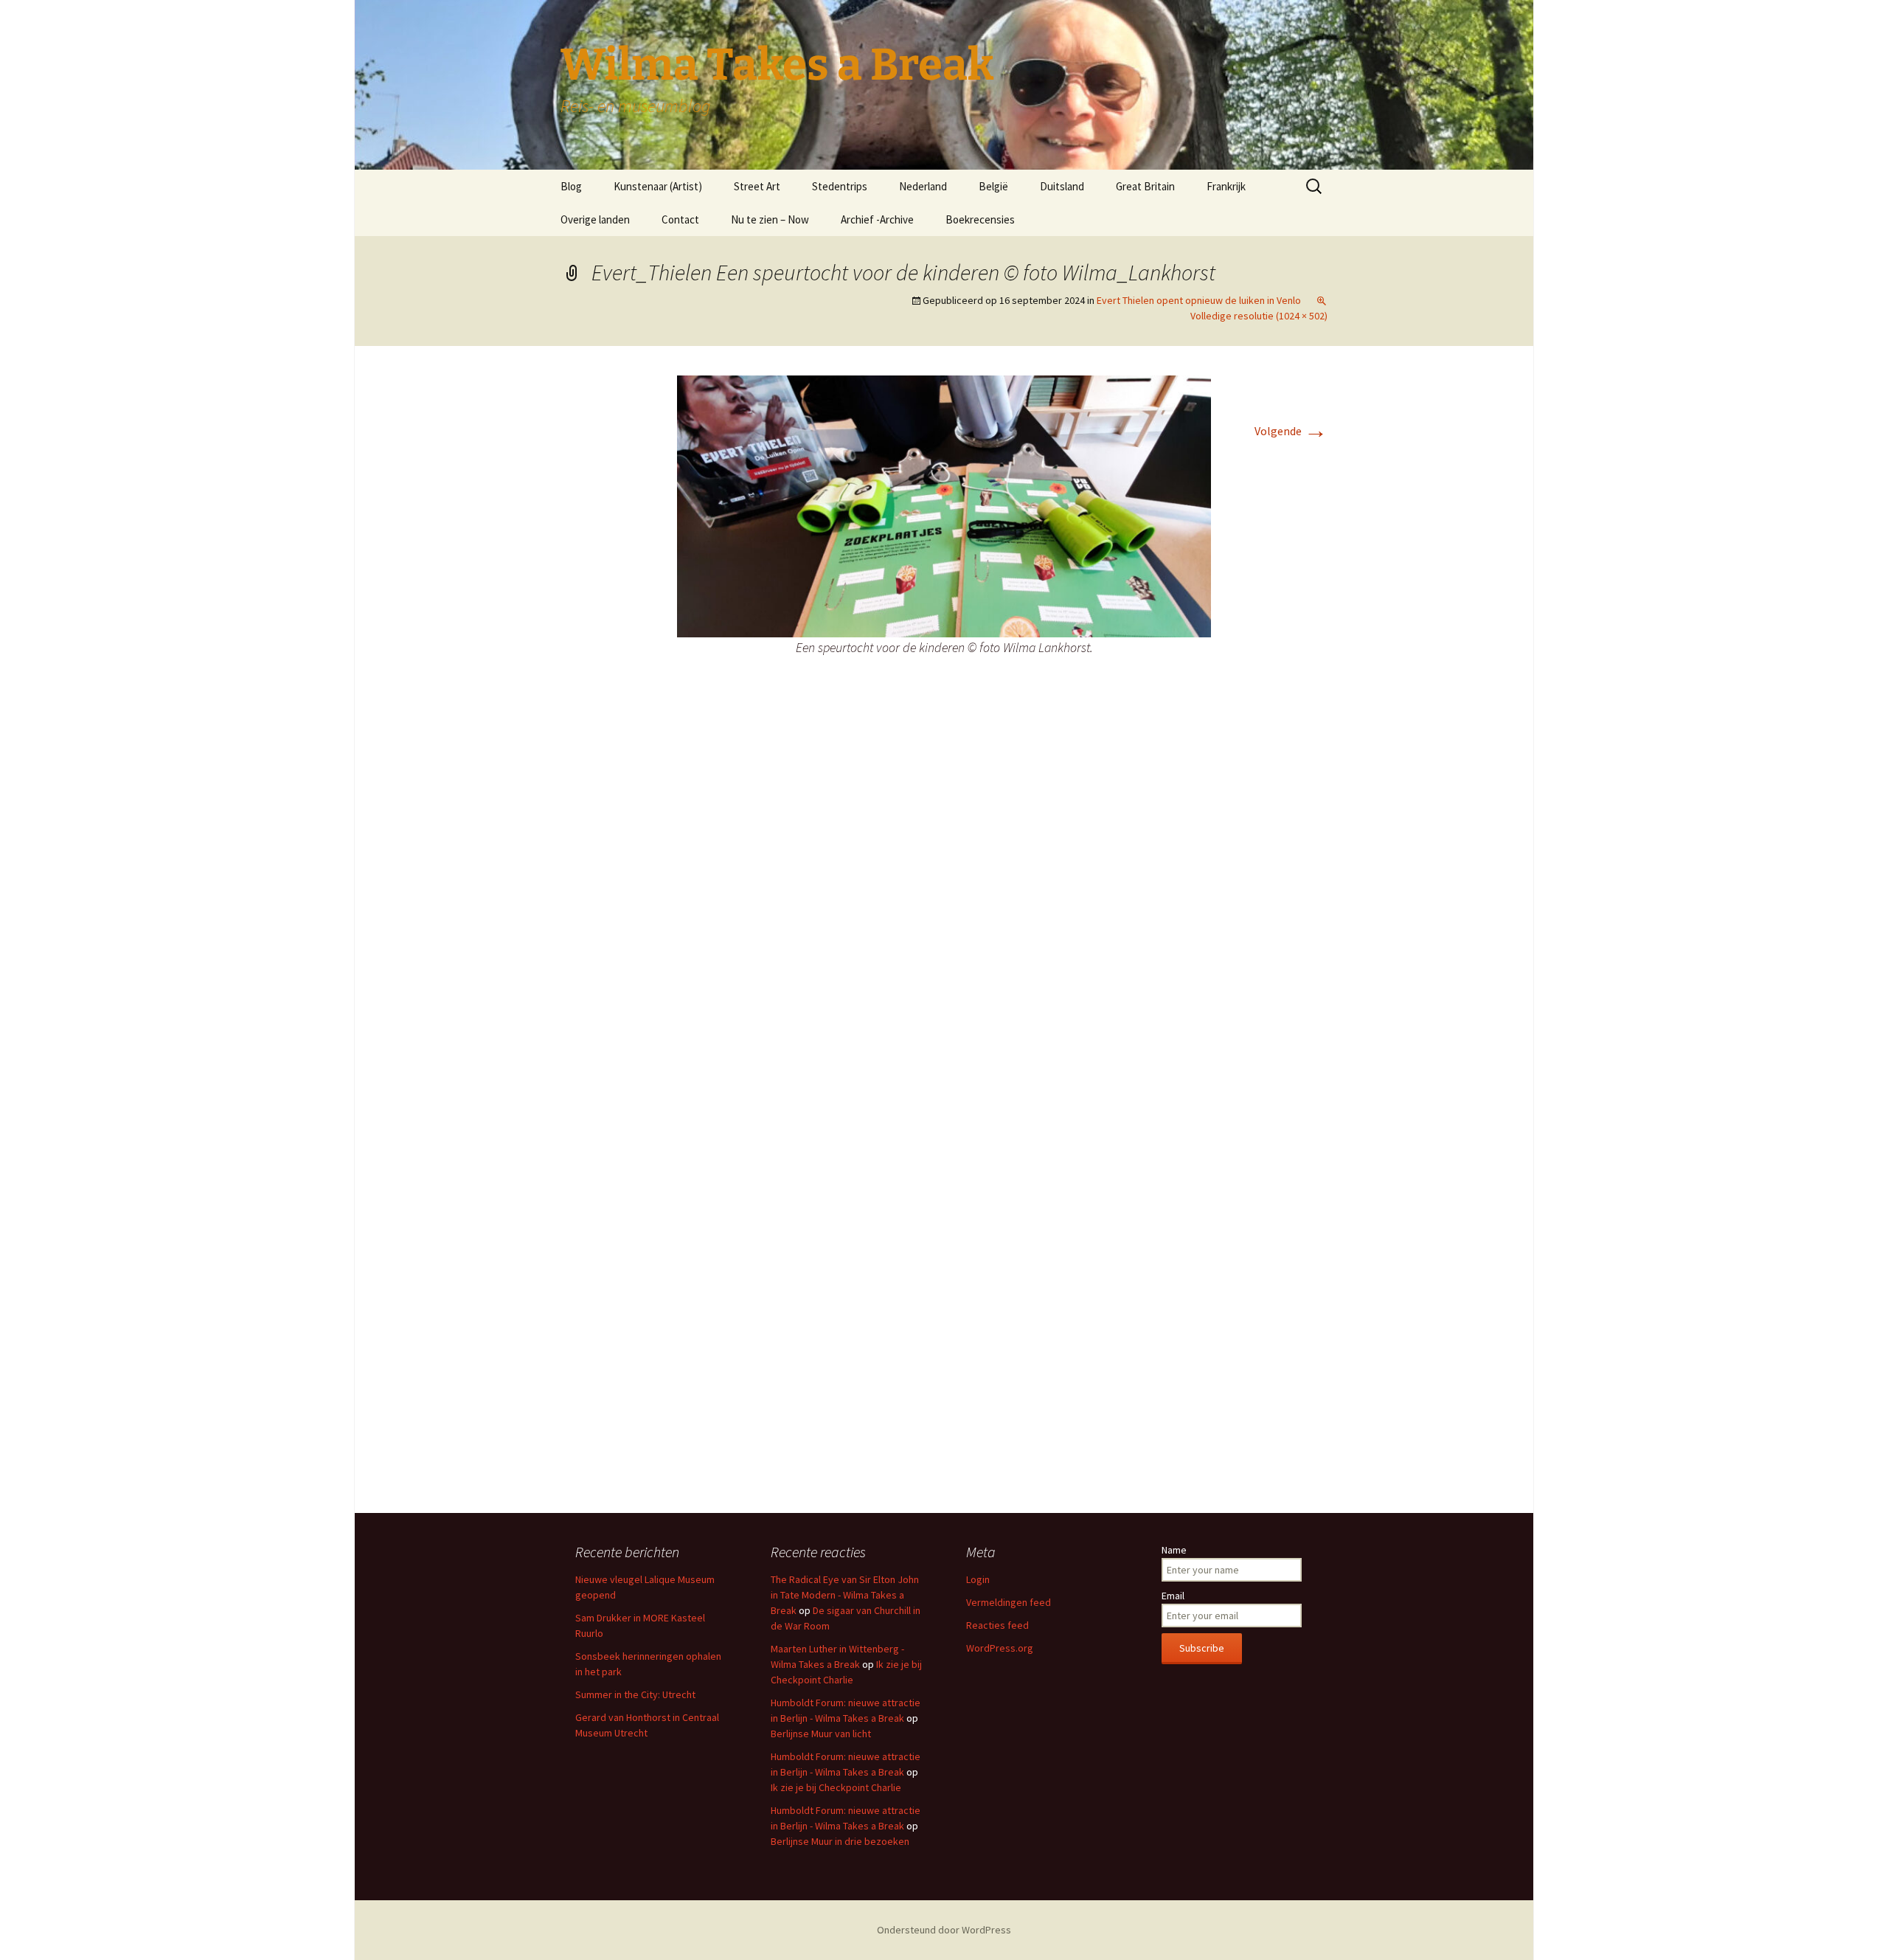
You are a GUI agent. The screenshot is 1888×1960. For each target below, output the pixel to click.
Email (1173, 1596)
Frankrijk (1226, 186)
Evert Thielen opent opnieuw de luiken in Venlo (1199, 300)
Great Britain (1145, 186)
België (993, 186)
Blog (571, 186)
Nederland (923, 186)
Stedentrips (840, 186)
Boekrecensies (980, 219)
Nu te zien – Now (770, 219)
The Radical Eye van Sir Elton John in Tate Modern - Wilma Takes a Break (845, 1595)
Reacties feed (997, 1625)
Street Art (757, 186)
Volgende (1291, 431)
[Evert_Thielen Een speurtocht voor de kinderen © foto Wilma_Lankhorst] (944, 505)
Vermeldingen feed (1009, 1602)
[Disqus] (944, 907)
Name (1174, 1550)
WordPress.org (1000, 1648)
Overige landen (595, 219)
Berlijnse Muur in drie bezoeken (840, 1841)
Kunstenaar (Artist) (658, 186)
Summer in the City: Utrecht (635, 1694)
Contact (680, 219)
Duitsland (1062, 186)
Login (978, 1579)
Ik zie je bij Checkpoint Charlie (836, 1787)
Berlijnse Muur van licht (821, 1734)
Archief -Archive (877, 219)
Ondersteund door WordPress (944, 1930)
